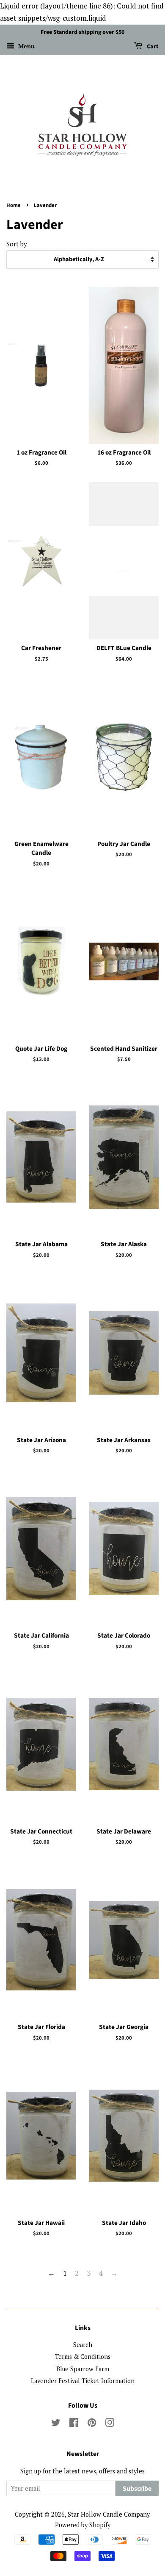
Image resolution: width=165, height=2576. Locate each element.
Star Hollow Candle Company (109, 2514)
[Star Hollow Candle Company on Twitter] (56, 2424)
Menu (26, 46)
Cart (152, 47)
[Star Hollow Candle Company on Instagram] (110, 2424)
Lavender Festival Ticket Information (83, 2381)
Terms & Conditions (83, 2357)
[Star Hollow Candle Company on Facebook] (74, 2424)
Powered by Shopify (83, 2525)
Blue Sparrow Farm (83, 2369)
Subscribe (137, 2489)
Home (14, 205)
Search (83, 2345)
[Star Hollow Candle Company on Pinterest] (92, 2424)
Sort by (17, 244)
